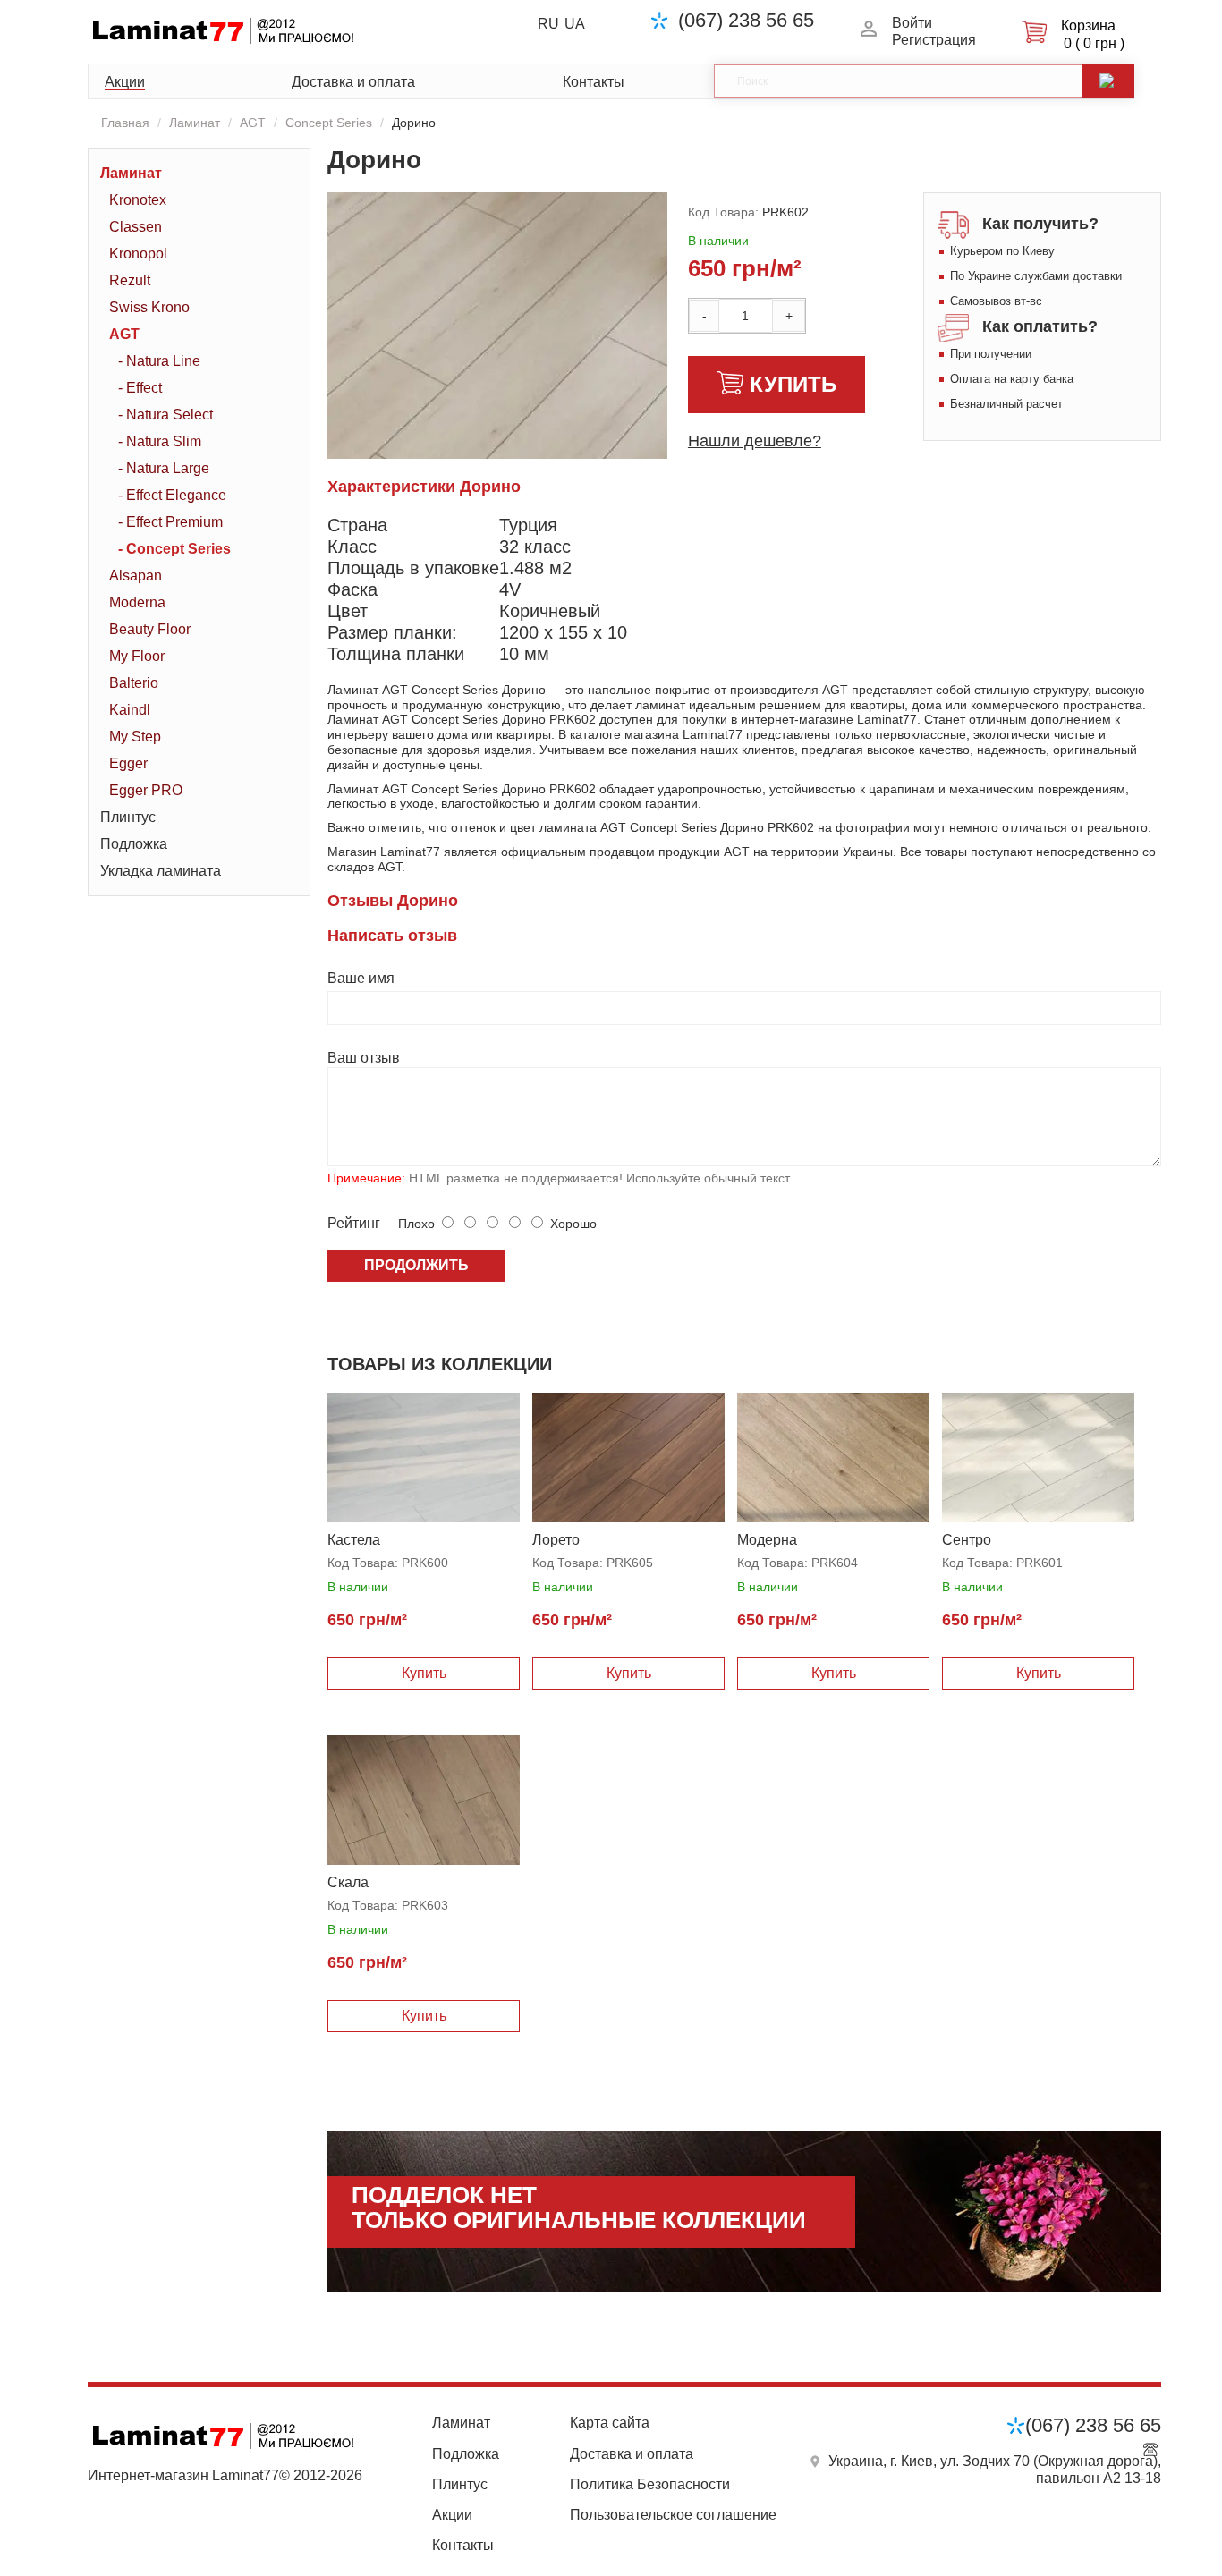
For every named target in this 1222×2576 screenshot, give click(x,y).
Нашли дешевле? (755, 441)
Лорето (556, 1540)
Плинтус (128, 817)
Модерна (767, 1540)
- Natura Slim (160, 441)
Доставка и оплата (353, 82)
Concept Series (329, 123)
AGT (253, 123)
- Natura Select (165, 415)
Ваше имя (361, 978)
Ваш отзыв (364, 1058)
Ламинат (195, 123)
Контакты (594, 82)
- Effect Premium (170, 522)
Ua (575, 24)
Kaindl (130, 710)
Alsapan (136, 576)
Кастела (354, 1540)
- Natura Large (164, 468)
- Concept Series (174, 549)
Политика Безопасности (650, 2484)
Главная (125, 123)
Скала (348, 1882)
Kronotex (138, 200)
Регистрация (934, 40)
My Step (135, 737)
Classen (136, 227)
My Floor (137, 656)
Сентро (967, 1540)
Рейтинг (354, 1223)
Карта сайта (610, 2423)
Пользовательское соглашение (673, 2515)
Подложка (134, 844)
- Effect (140, 388)
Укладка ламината (161, 871)
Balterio (134, 683)
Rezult (130, 280)
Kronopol (138, 254)
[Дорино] (551, 408)
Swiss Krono (149, 307)
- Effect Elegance (172, 495)
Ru (548, 24)
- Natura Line (159, 361)
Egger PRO (146, 790)
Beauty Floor (150, 629)
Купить (793, 384)
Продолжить (416, 1265)
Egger (128, 763)
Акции (125, 82)
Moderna (137, 602)
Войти (912, 23)
